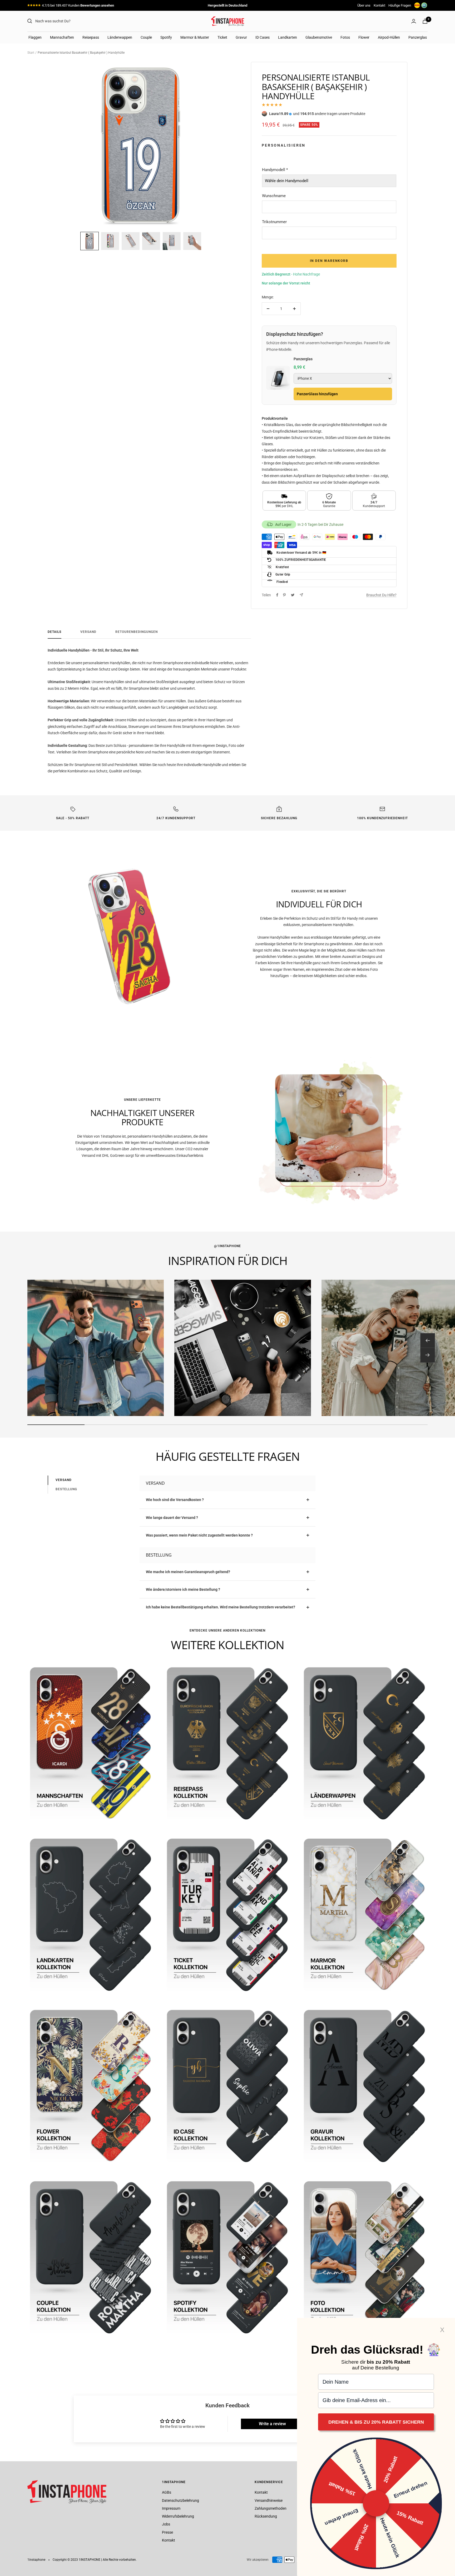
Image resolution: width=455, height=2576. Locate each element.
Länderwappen (120, 37)
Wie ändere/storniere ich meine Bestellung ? (183, 1589)
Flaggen (35, 37)
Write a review (272, 2424)
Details (55, 632)
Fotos (345, 37)
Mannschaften (62, 37)
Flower (364, 37)
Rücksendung (266, 2516)
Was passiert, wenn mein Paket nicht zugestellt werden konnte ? (199, 1535)
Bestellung (66, 1489)
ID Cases (263, 37)
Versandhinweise (269, 2500)
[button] (90, 241)
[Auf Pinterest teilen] (284, 595)
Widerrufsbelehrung (178, 2516)
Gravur (241, 37)
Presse (167, 2532)
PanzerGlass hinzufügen (317, 394)
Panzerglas (418, 37)
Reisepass (91, 37)
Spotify (166, 37)
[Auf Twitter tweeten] (293, 595)
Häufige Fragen (400, 5)
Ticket (222, 37)
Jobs (166, 2524)
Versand (88, 632)
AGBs (167, 2492)
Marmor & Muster (195, 37)
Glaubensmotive (319, 37)
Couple (146, 37)
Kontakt (379, 5)
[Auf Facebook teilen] (277, 595)
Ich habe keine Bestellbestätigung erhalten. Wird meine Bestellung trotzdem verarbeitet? (221, 1607)
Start (31, 53)
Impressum (171, 2508)
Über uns (364, 5)
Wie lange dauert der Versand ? (172, 1518)
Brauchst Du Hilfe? (381, 595)
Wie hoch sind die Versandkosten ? (175, 1500)
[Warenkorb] (425, 21)
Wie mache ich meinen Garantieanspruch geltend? (188, 1572)
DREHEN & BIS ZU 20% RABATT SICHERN (376, 2422)
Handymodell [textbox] (275, 170)
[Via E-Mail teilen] (301, 595)
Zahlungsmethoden (271, 2508)
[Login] (414, 21)
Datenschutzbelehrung (180, 2500)
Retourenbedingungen (137, 632)
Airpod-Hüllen (389, 37)
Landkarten (288, 37)
